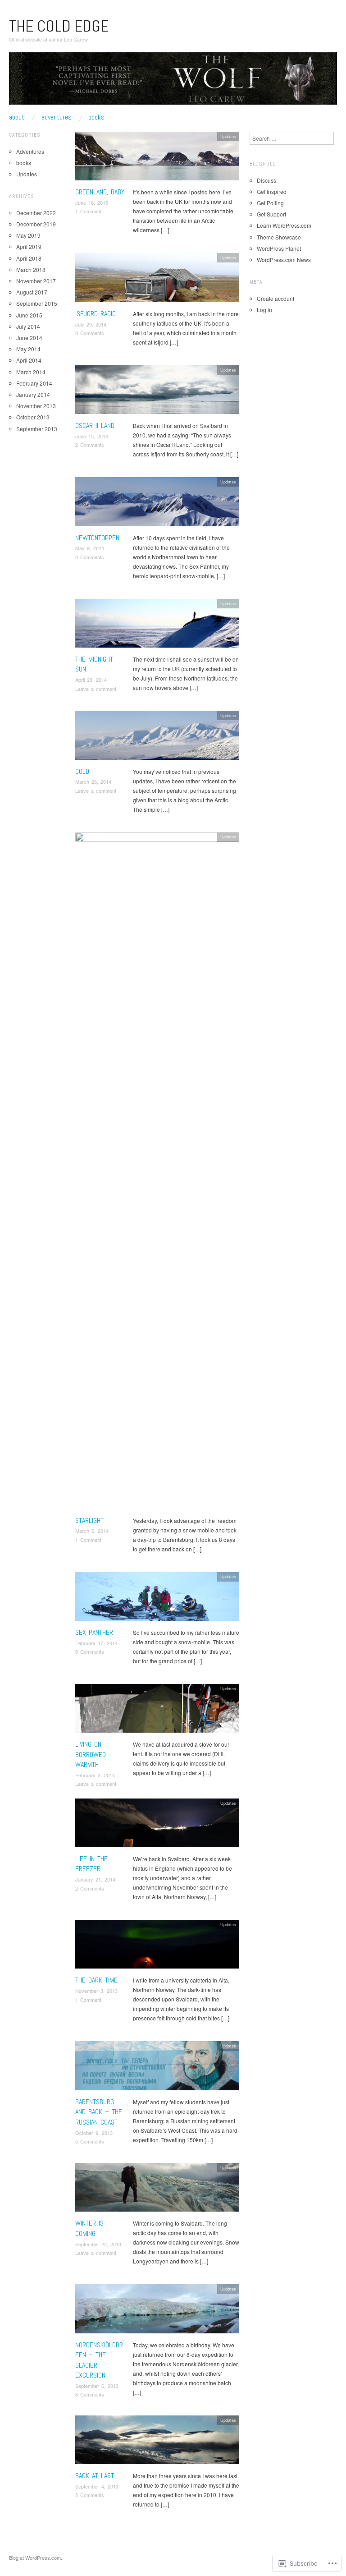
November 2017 (36, 281)
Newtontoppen (97, 538)
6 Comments (90, 2394)
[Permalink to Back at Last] (157, 2442)
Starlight (89, 1520)
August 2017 (32, 292)
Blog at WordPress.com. (36, 2558)
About (17, 117)
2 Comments (90, 445)
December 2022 (36, 213)
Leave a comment (96, 689)
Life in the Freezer (91, 1864)
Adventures (57, 117)
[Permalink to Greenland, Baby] (157, 159)
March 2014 (31, 372)
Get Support (271, 214)
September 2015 (37, 303)
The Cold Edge (59, 26)
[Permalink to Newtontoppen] (157, 504)
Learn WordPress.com (284, 225)
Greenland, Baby (100, 192)
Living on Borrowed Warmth (91, 1754)
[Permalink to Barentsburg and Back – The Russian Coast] (157, 2068)
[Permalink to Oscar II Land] (157, 392)
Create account (275, 298)
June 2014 (29, 338)
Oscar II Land (95, 425)
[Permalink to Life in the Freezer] (157, 1825)
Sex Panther (94, 1632)
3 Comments (90, 333)
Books (96, 117)
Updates (228, 136)
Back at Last (95, 2476)
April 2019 (29, 246)
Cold (82, 771)
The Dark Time (96, 1980)
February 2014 (34, 383)
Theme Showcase (279, 237)
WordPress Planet (279, 248)
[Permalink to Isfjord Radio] (157, 280)
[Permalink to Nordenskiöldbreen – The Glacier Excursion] (157, 2311)
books (24, 163)
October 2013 (33, 417)
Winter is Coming (89, 2228)
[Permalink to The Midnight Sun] (157, 626)
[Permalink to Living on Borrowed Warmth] (157, 1711)
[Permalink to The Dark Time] (157, 1947)
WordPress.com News (284, 260)
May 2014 (28, 349)
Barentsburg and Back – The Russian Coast (99, 2112)
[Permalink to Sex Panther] (157, 1598)
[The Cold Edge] (173, 82)
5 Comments (90, 1651)
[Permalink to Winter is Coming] (157, 2190)
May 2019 (28, 235)
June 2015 (29, 315)
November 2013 (36, 406)
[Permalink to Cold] (157, 738)
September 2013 (37, 429)
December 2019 (36, 224)
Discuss (266, 180)
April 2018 (29, 258)
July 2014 (28, 326)
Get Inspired (272, 191)
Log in (264, 310)
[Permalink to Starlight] (157, 1173)
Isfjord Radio (96, 314)
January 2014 (33, 394)
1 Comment (88, 211)
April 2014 (29, 360)
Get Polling (270, 203)
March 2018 (31, 269)
